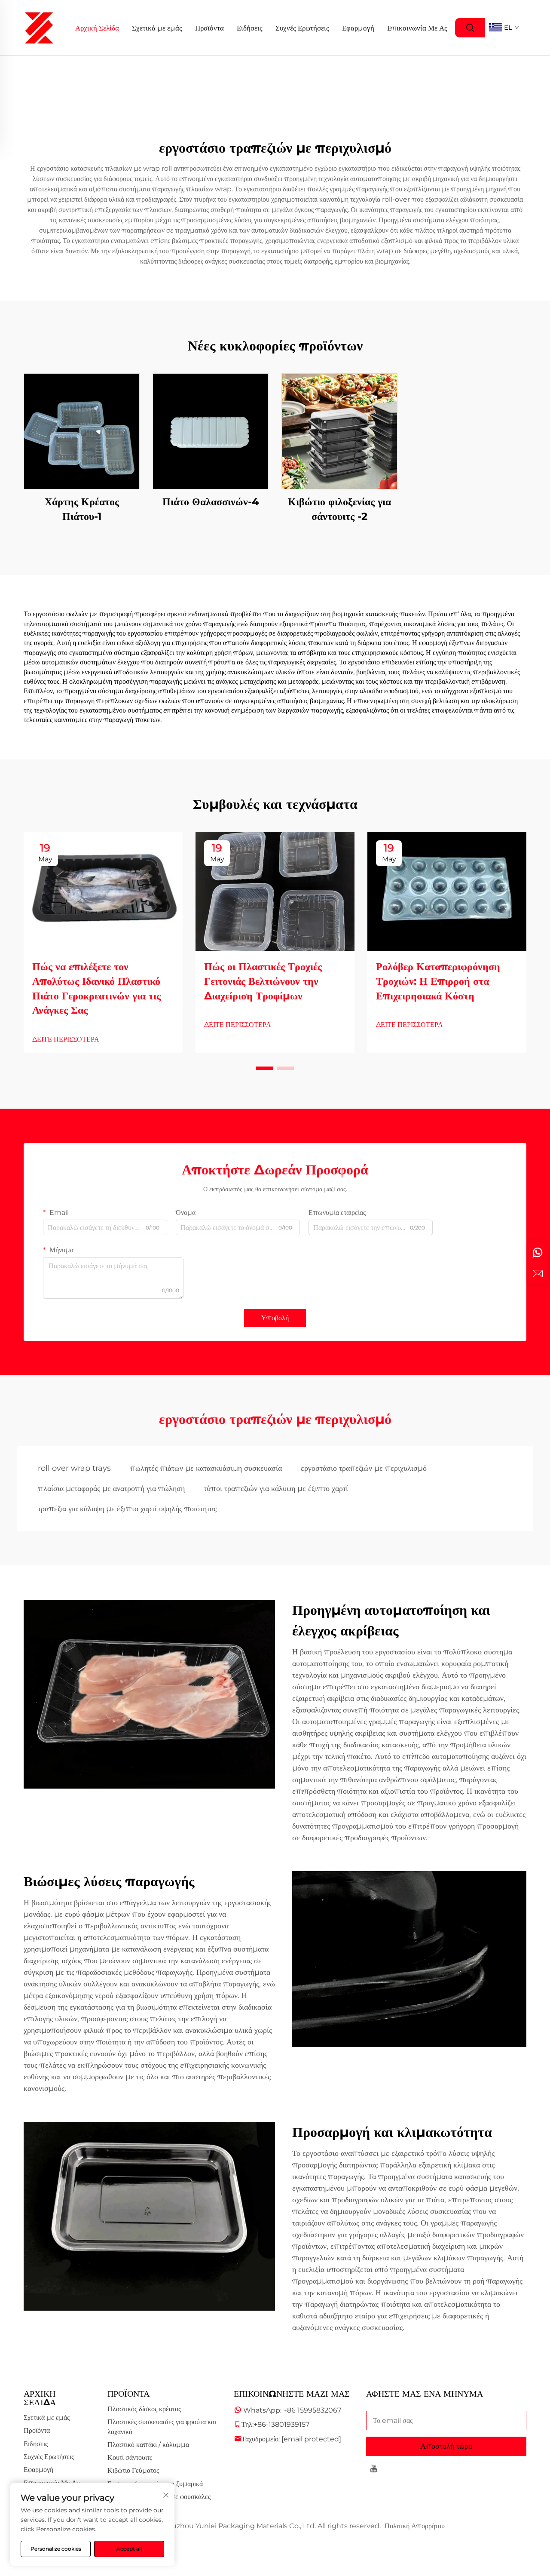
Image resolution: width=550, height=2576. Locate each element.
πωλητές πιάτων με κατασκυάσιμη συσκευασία (206, 1468)
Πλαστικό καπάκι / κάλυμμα (148, 2445)
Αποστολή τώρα (446, 2446)
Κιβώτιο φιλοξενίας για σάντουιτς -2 (339, 509)
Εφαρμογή (358, 28)
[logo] (39, 27)
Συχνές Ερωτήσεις (302, 28)
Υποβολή (275, 1318)
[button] (265, 1068)
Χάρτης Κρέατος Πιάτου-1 (82, 509)
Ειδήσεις (250, 28)
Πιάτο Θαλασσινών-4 (211, 502)
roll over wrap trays (74, 1468)
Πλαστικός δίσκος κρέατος (144, 2409)
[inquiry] (538, 1273)
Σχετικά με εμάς (157, 28)
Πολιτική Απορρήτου (415, 2526)
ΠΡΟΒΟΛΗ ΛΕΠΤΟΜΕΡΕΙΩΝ (82, 431)
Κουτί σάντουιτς (130, 2458)
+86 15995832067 (312, 2410)
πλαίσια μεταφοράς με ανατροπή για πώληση (111, 1488)
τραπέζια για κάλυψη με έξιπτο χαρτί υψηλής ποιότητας (127, 1509)
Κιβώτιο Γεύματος (133, 2470)
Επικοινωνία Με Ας (417, 28)
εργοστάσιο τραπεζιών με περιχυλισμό (364, 1468)
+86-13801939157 (281, 2424)
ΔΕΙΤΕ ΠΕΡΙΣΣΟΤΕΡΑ (66, 1039)
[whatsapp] (538, 1253)
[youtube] (374, 2470)
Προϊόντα (209, 28)
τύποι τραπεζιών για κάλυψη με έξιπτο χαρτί (276, 1488)
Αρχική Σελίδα (97, 28)
